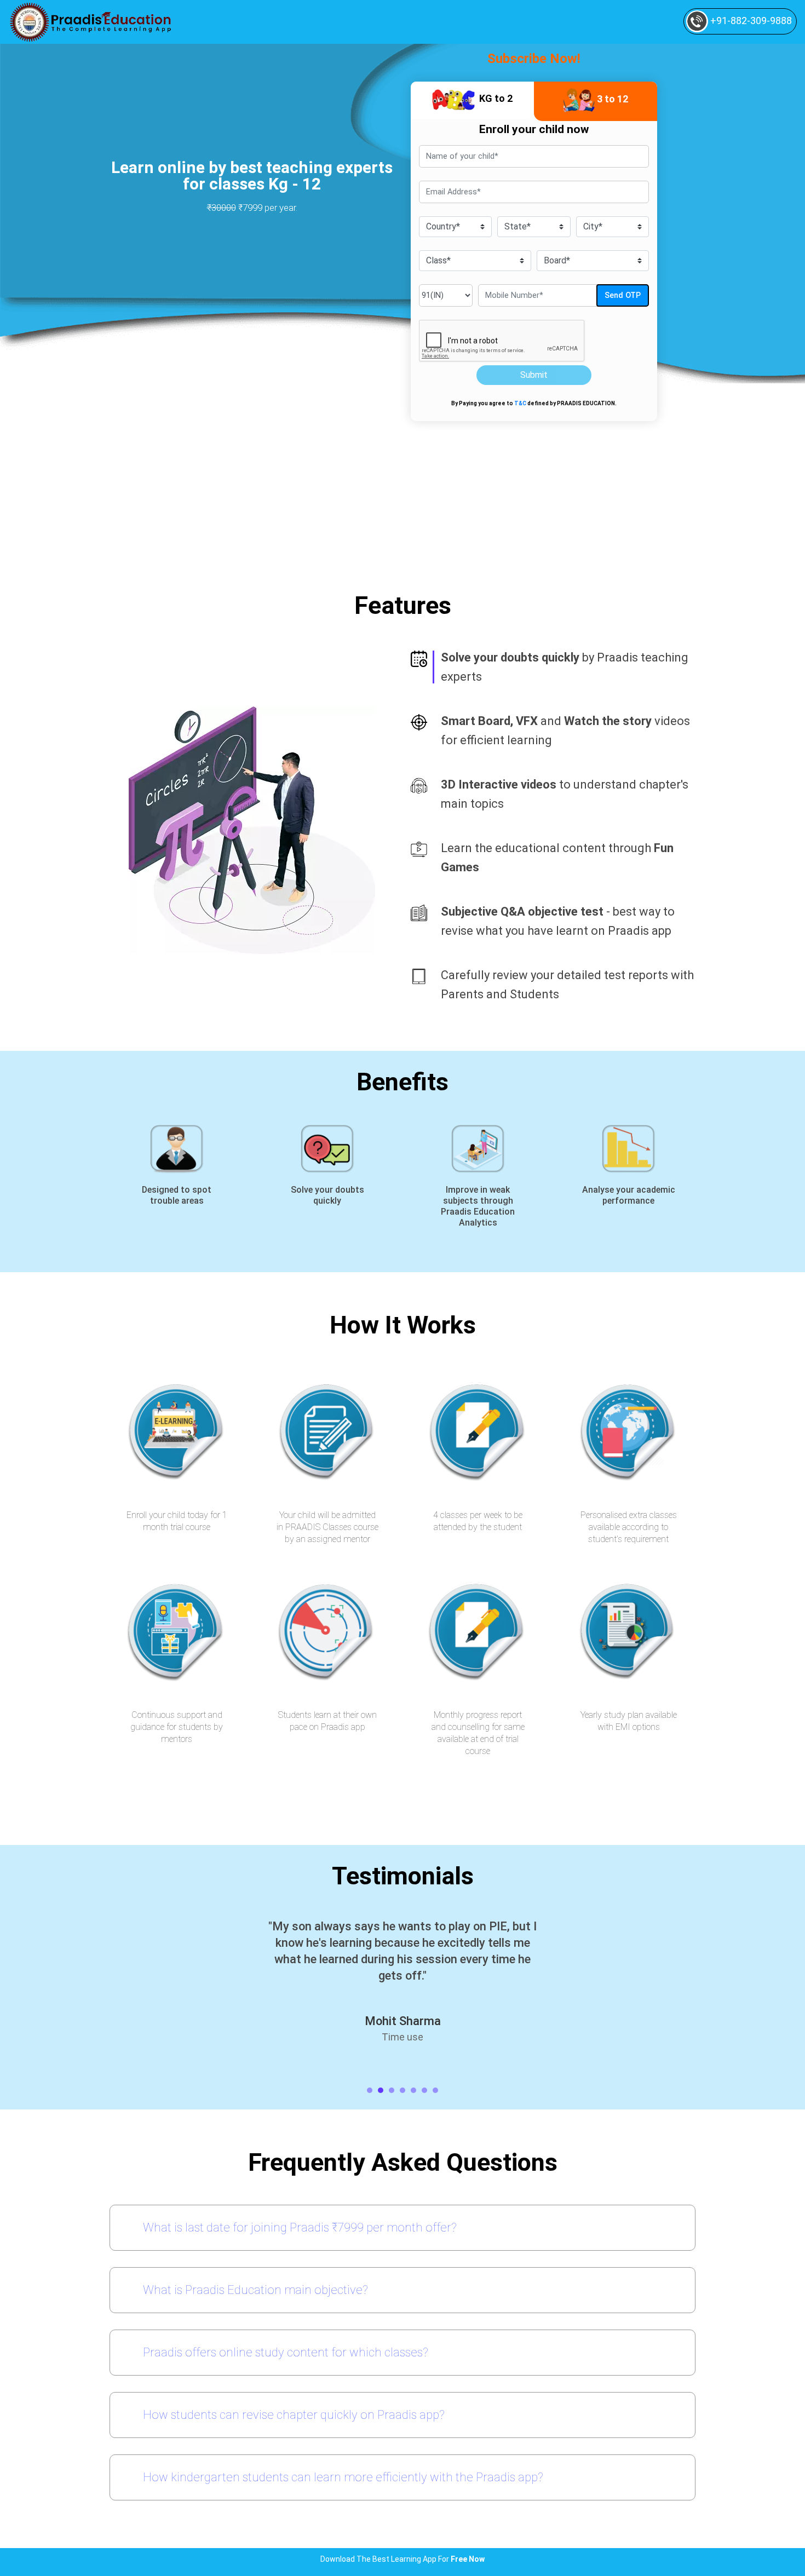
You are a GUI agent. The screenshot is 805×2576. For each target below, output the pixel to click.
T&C (520, 403)
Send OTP (623, 295)
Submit (534, 375)
